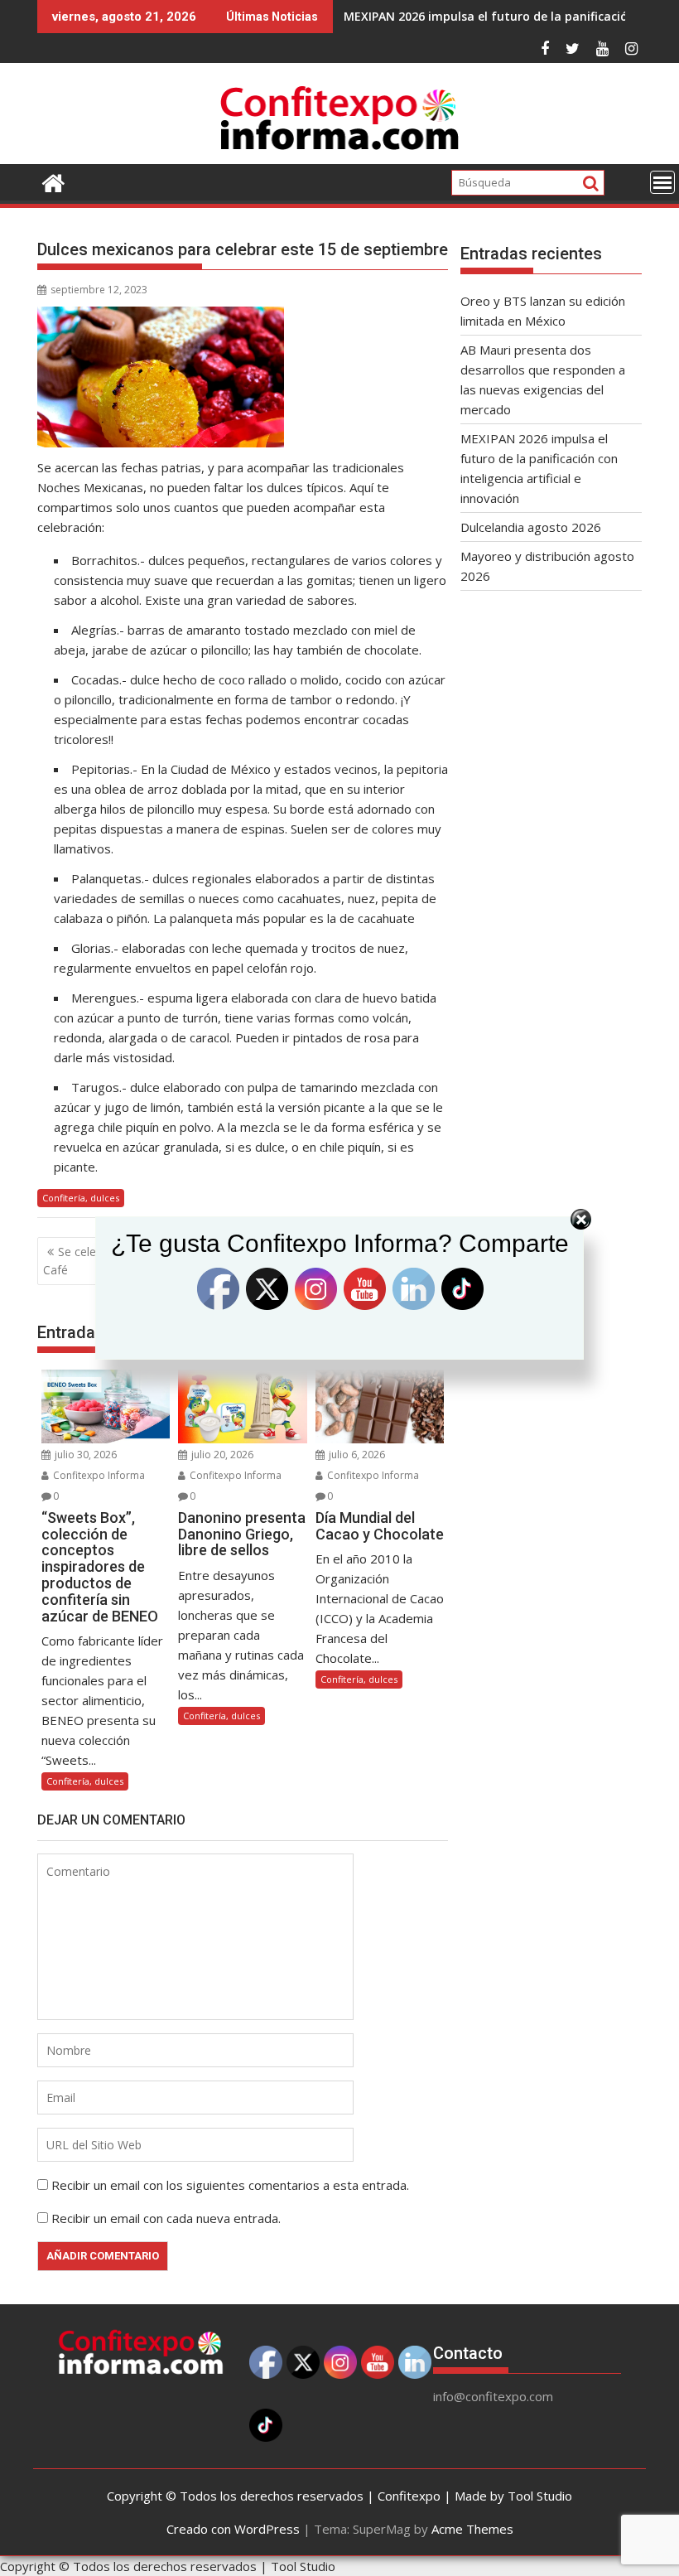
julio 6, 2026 (356, 1455)
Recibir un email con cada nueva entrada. (166, 2218)
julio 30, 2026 (84, 1455)
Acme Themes (472, 2529)
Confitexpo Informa (98, 1475)
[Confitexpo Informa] (53, 181)
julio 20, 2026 (221, 1455)
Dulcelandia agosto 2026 (531, 527)
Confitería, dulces (81, 1198)
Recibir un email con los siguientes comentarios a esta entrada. (230, 2185)
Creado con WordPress (233, 2529)
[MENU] (662, 182)
